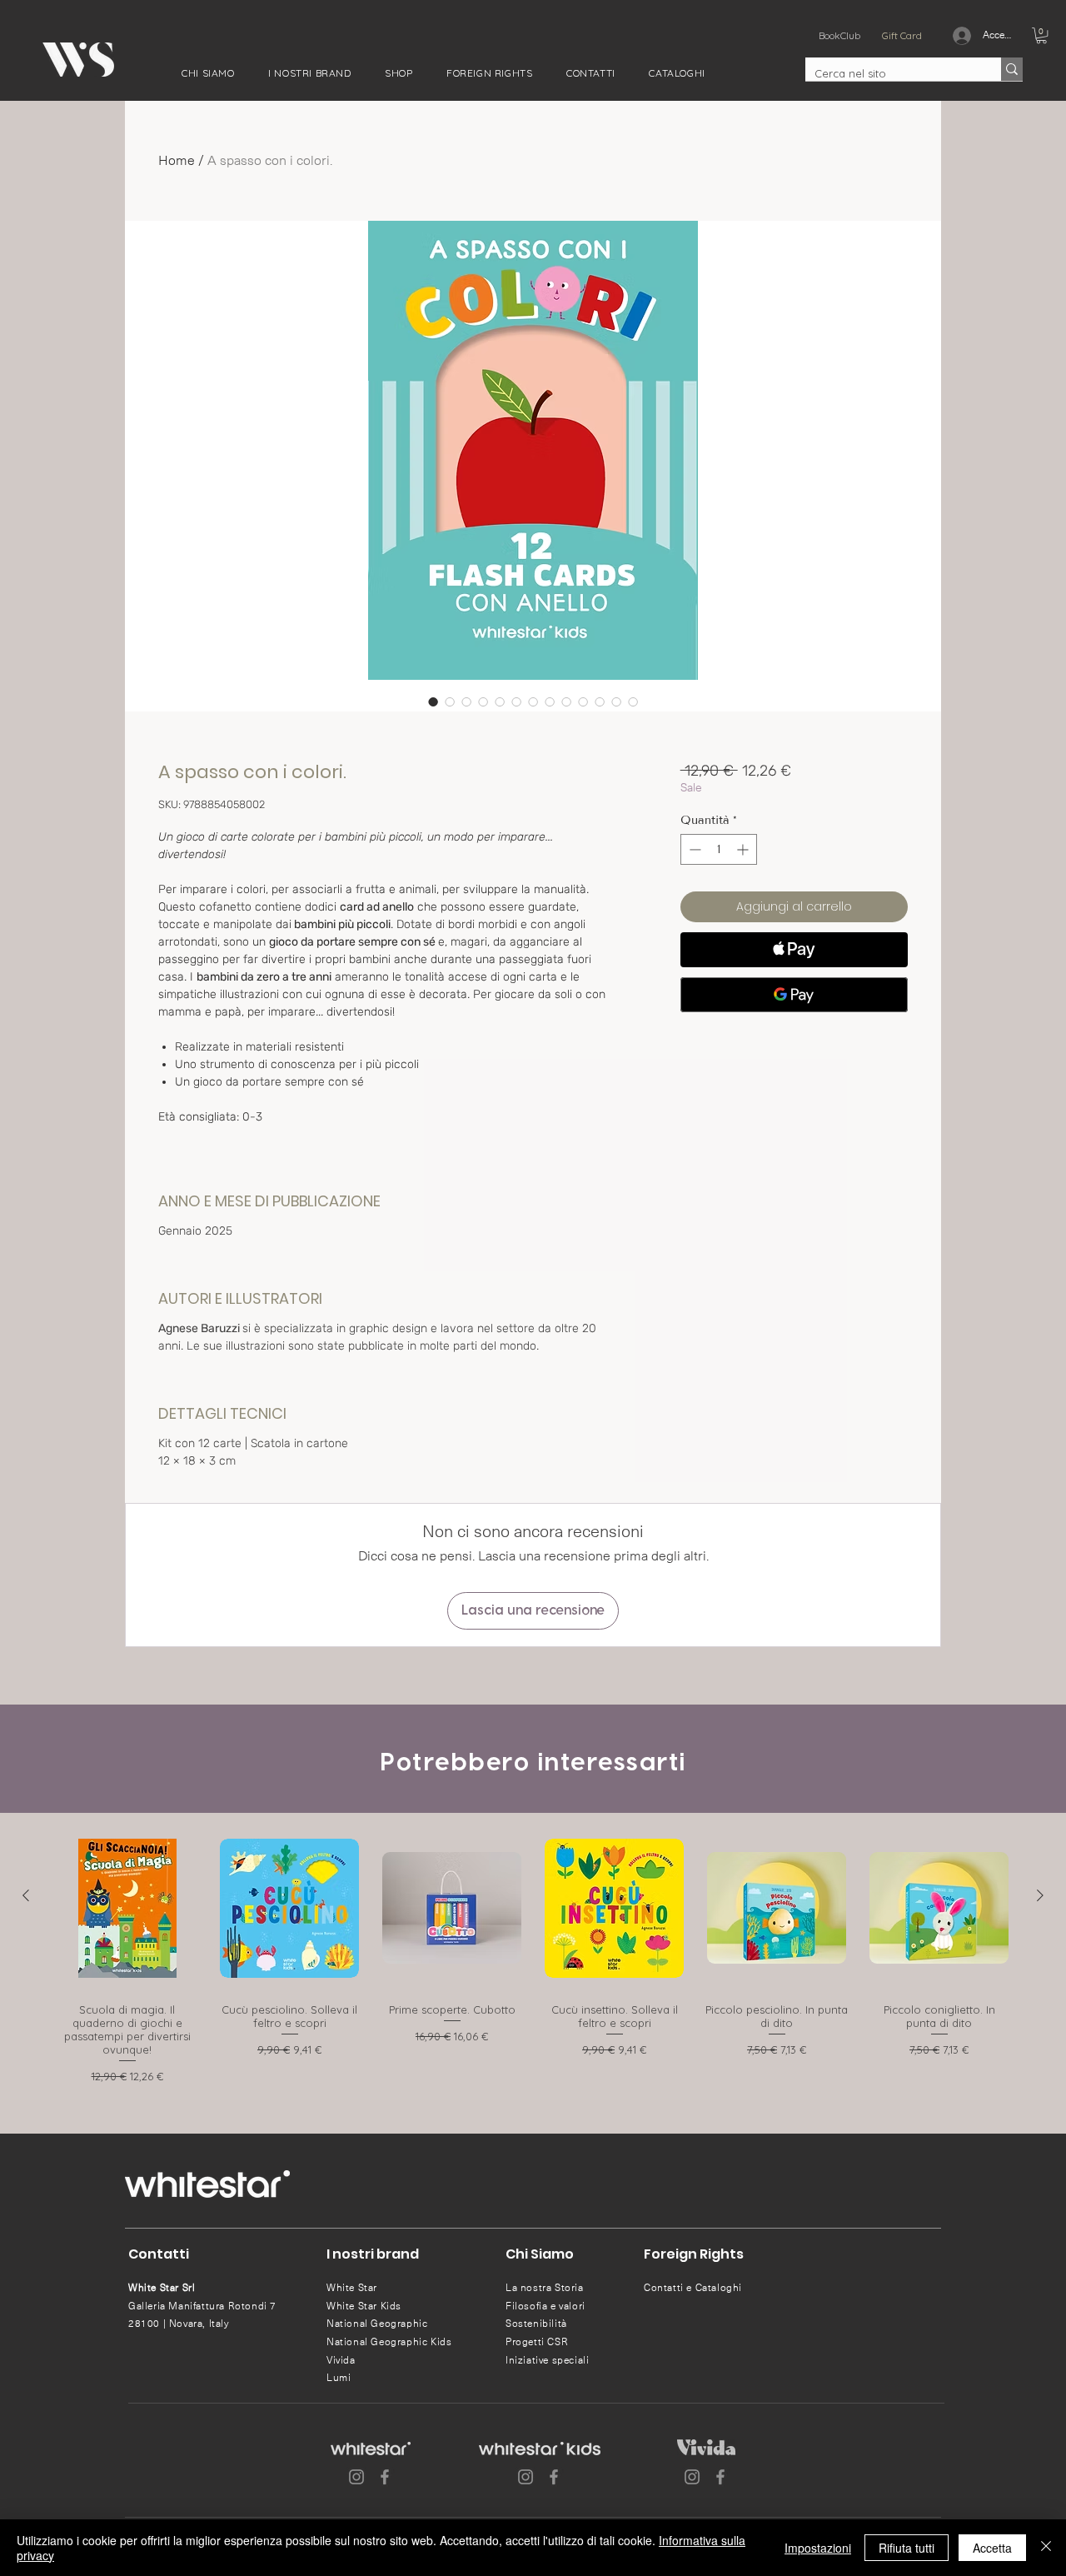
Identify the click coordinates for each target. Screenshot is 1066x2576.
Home (177, 160)
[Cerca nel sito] (1012, 69)
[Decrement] (693, 849)
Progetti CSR (537, 2342)
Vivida (341, 2360)
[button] (208, 73)
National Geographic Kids (389, 2342)
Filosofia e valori (545, 2306)
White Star (352, 2288)
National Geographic (377, 2324)
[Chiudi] (1046, 2548)
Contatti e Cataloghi (693, 2288)
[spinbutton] (719, 849)
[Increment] (744, 849)
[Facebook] (385, 2477)
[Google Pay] (794, 995)
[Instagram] (356, 2477)
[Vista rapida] (127, 1908)
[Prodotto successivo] (1040, 1895)
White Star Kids (364, 2306)
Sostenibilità (536, 2324)
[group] (533, 1959)
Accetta (992, 2548)
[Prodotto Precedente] (26, 1895)
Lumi (339, 2378)
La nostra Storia (545, 2288)
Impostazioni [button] (818, 2548)
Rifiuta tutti (907, 2548)
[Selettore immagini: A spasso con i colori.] (433, 701)
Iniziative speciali (547, 2360)
